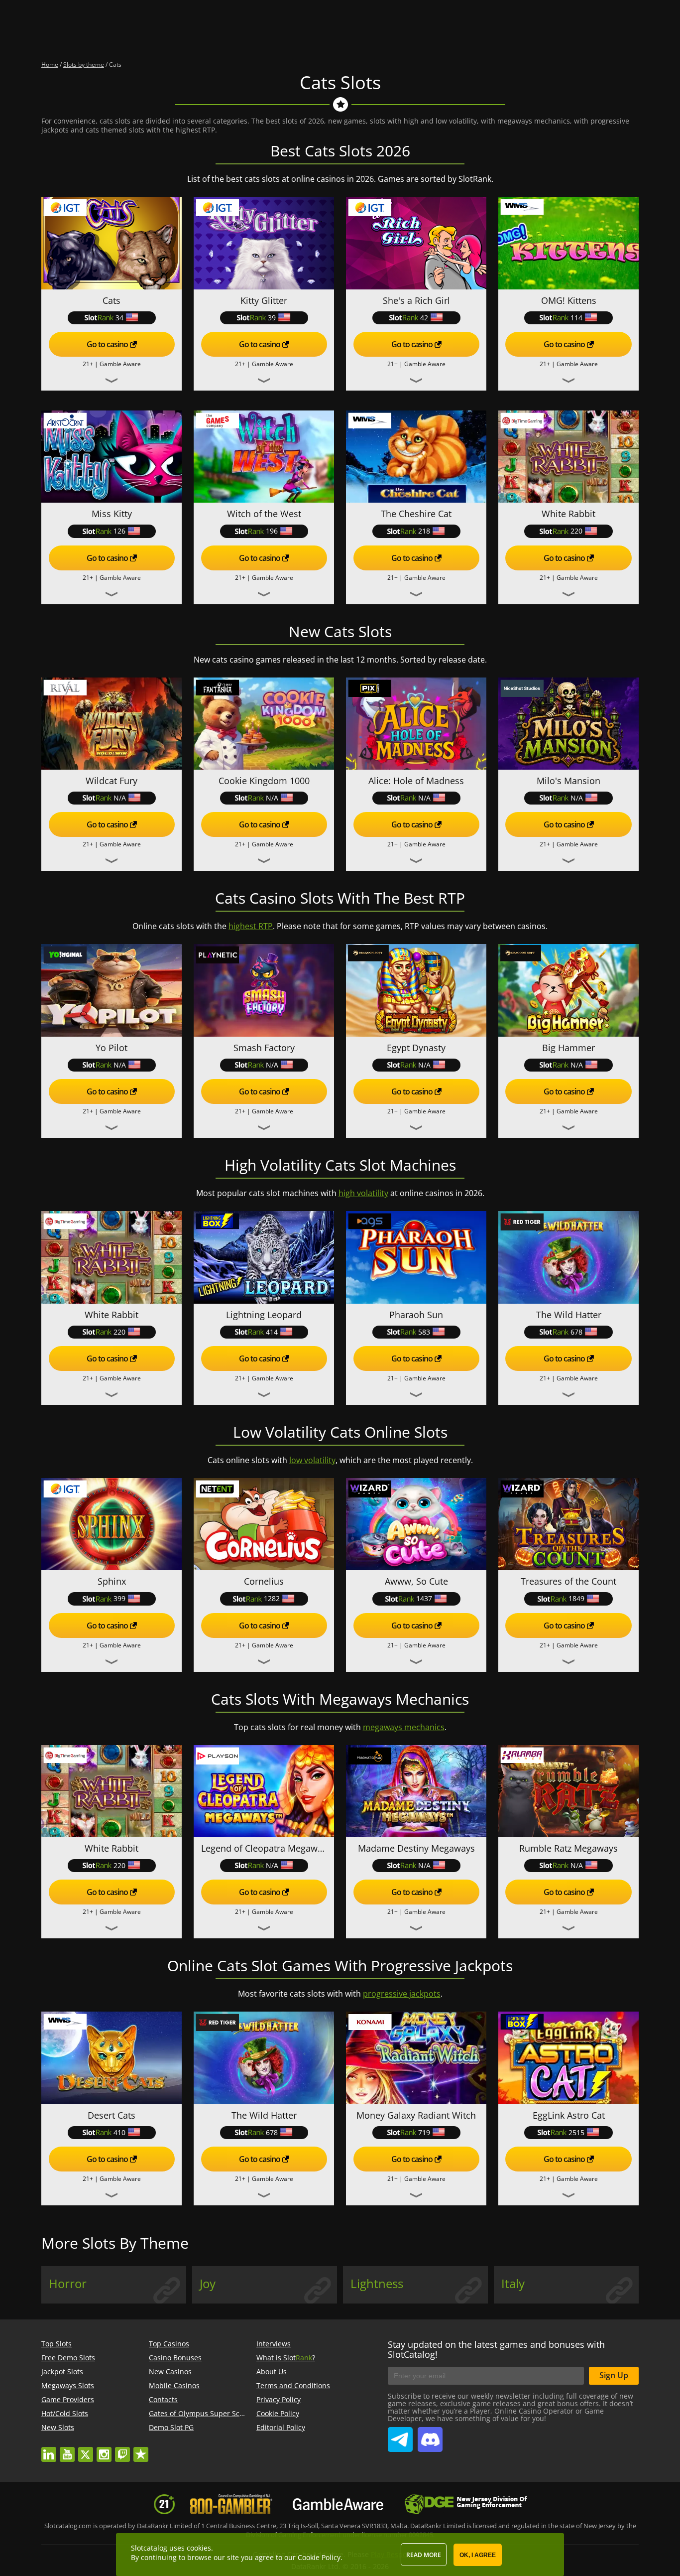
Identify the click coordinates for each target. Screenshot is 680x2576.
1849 (576, 1598)
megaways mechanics (404, 1727)
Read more (424, 2555)
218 (424, 531)
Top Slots (57, 2344)
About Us (272, 2372)
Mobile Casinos (174, 2385)
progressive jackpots (402, 1994)
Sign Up (614, 2375)
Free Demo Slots (68, 2358)
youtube (67, 2450)
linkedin (49, 2450)
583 (424, 1332)
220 (576, 531)
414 (272, 1332)
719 (424, 2132)
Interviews (274, 2344)
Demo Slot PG (171, 2427)
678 (576, 1332)
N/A (120, 798)
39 (272, 318)
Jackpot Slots (62, 2372)
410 (119, 2132)
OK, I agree (478, 2555)
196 (272, 531)
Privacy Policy (279, 2399)
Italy (513, 2284)
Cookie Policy (278, 2413)
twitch (122, 2450)
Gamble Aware (120, 364)
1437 (424, 1598)
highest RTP (251, 926)
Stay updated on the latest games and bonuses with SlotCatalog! (496, 2349)
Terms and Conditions (293, 2385)
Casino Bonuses (175, 2358)
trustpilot (141, 2450)
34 (119, 318)
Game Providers (68, 2399)
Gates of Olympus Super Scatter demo (213, 2413)
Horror (68, 2284)
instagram (104, 2450)
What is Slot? (286, 2358)
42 (424, 318)
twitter (86, 2450)
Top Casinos (169, 2344)
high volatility (363, 1193)
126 (119, 531)
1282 (272, 1598)
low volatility (312, 1460)
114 (576, 318)
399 (119, 1598)
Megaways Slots (68, 2385)
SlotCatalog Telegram (400, 2436)
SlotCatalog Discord (430, 2436)
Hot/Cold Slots (65, 2413)
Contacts (163, 2399)
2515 (576, 2132)
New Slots (58, 2427)
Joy (208, 2284)
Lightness (377, 2284)
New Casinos (170, 2372)
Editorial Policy (281, 2427)
